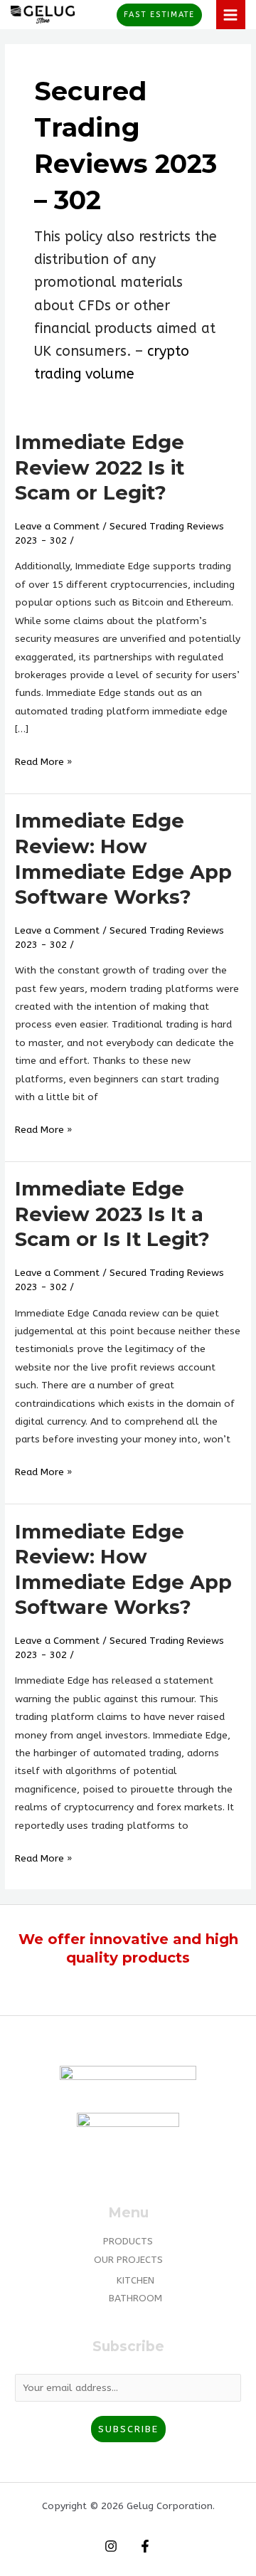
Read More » (43, 760)
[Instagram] (111, 2546)
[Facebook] (145, 2546)
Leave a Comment (57, 526)
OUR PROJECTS (128, 2260)
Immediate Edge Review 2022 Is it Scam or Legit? (100, 468)
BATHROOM (135, 2298)
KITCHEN (135, 2280)
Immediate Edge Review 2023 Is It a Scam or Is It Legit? (112, 1214)
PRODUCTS (128, 2241)
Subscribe (128, 2429)
